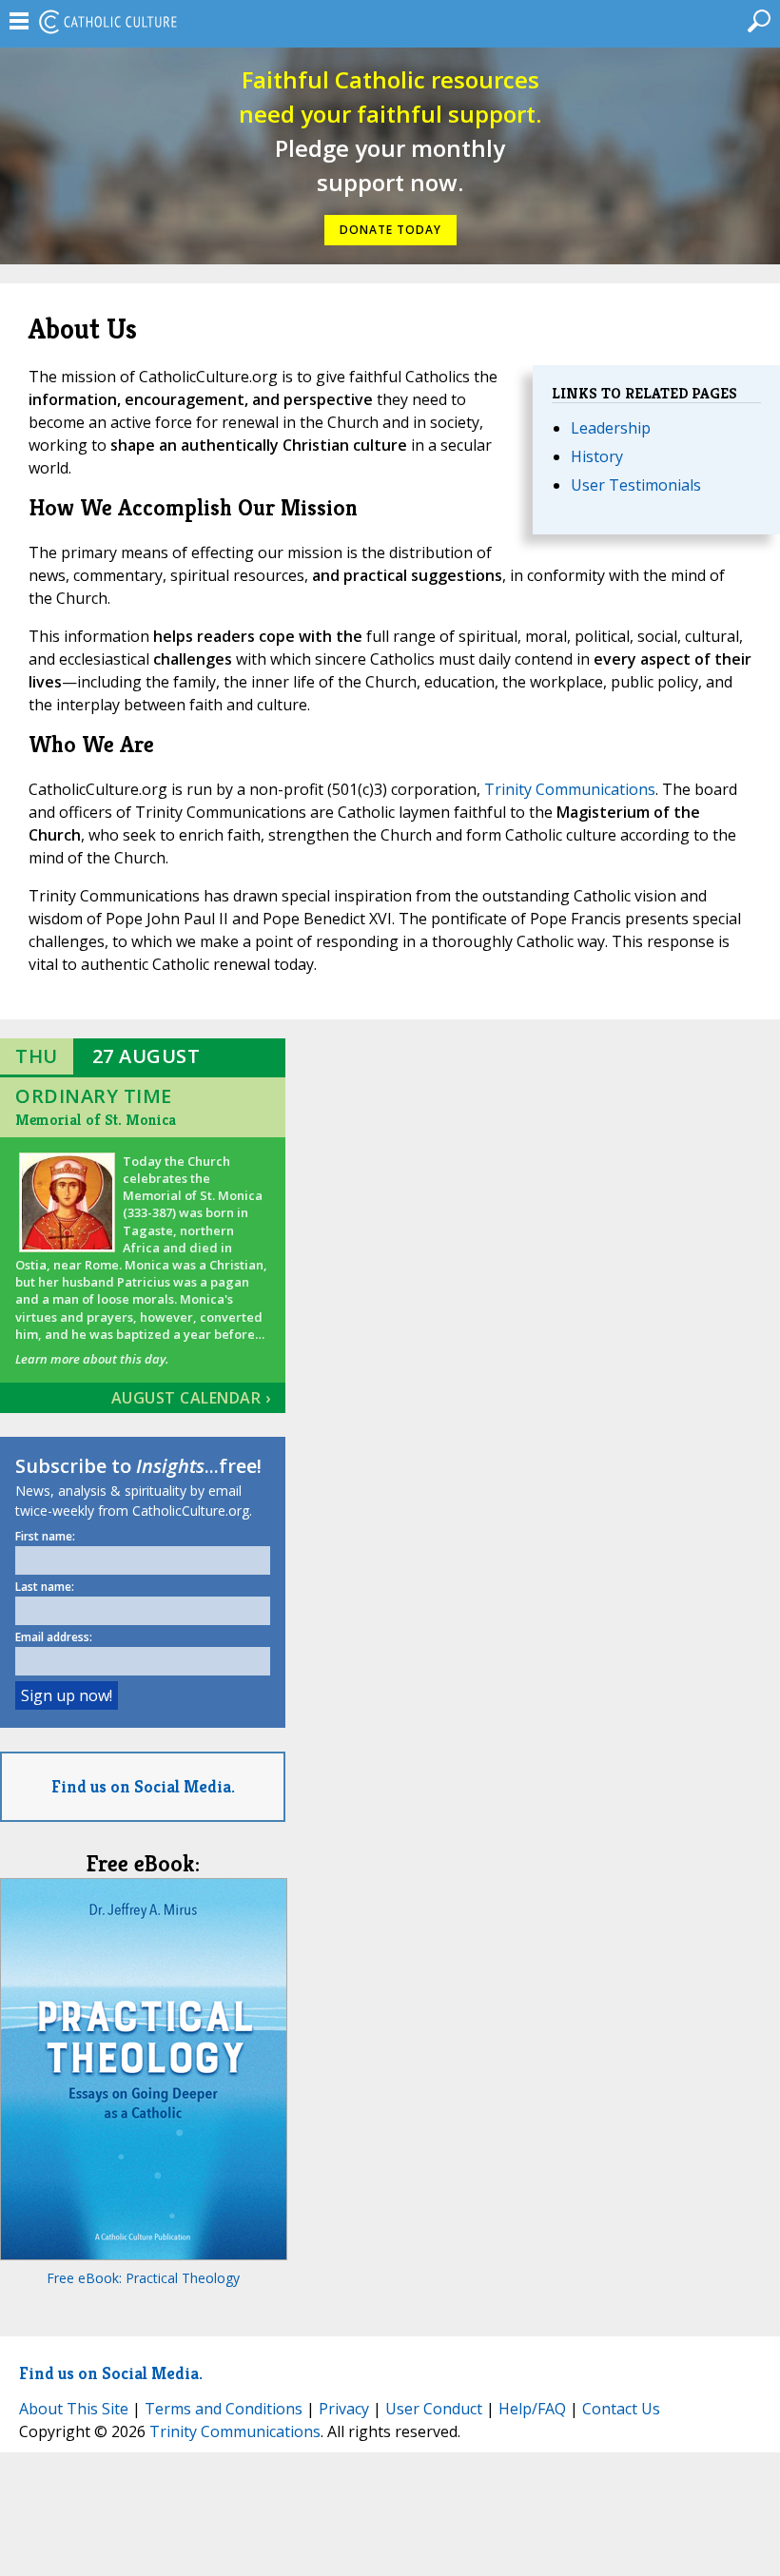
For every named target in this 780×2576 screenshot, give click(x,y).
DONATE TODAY (390, 230)
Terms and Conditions (224, 2409)
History (597, 456)
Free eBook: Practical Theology (143, 2278)
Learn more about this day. (92, 1359)
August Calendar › (191, 1398)
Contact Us (621, 2409)
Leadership (611, 428)
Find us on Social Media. (143, 1786)
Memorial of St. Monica (96, 1120)
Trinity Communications (570, 789)
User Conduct (434, 2409)
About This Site (74, 2409)
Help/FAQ (532, 2409)
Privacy (344, 2409)
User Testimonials (636, 485)
